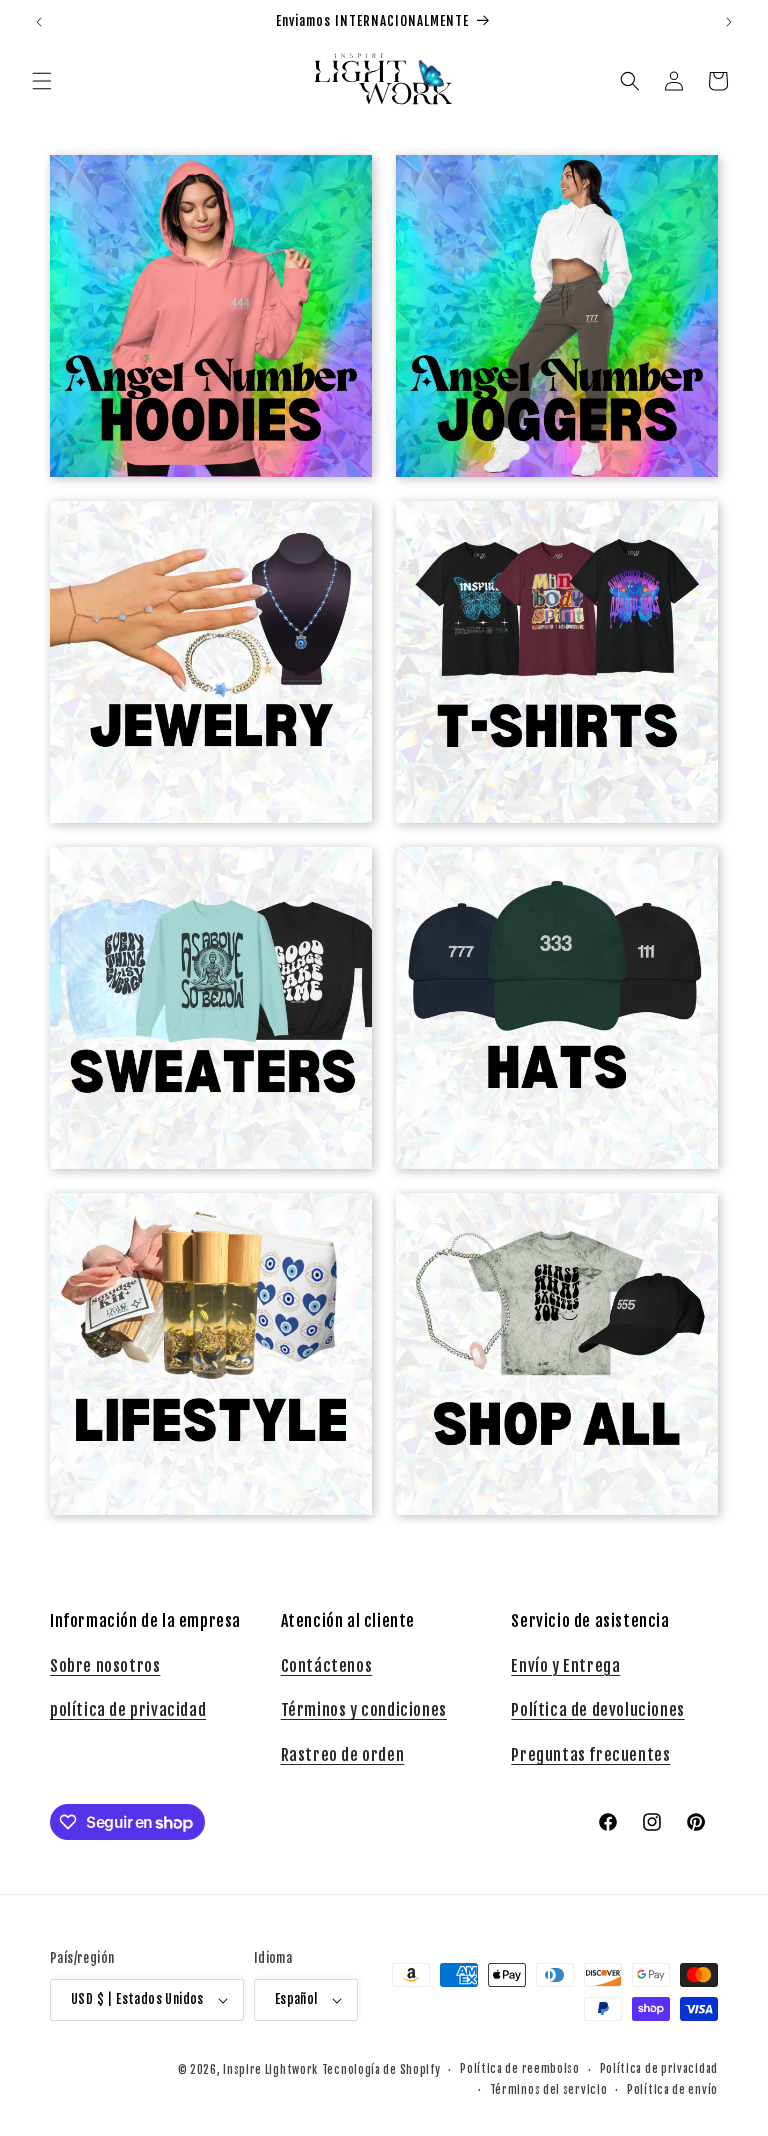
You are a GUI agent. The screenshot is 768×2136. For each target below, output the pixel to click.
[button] (42, 81)
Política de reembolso (520, 2069)
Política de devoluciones (597, 1710)
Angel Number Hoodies (200, 193)
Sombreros (545, 885)
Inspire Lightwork (270, 2070)
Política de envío (672, 2090)
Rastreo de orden (343, 1755)
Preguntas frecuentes (590, 1755)
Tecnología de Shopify (381, 2070)
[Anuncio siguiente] (729, 22)
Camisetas (545, 539)
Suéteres (199, 885)
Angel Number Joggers (545, 193)
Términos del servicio (549, 2090)
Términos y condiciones (364, 1710)
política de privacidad (128, 1710)
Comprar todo (545, 1231)
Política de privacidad (659, 2069)
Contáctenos (327, 1666)
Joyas (200, 539)
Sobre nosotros (105, 1666)
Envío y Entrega (565, 1666)
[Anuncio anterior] (39, 22)
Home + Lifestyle (200, 1231)
